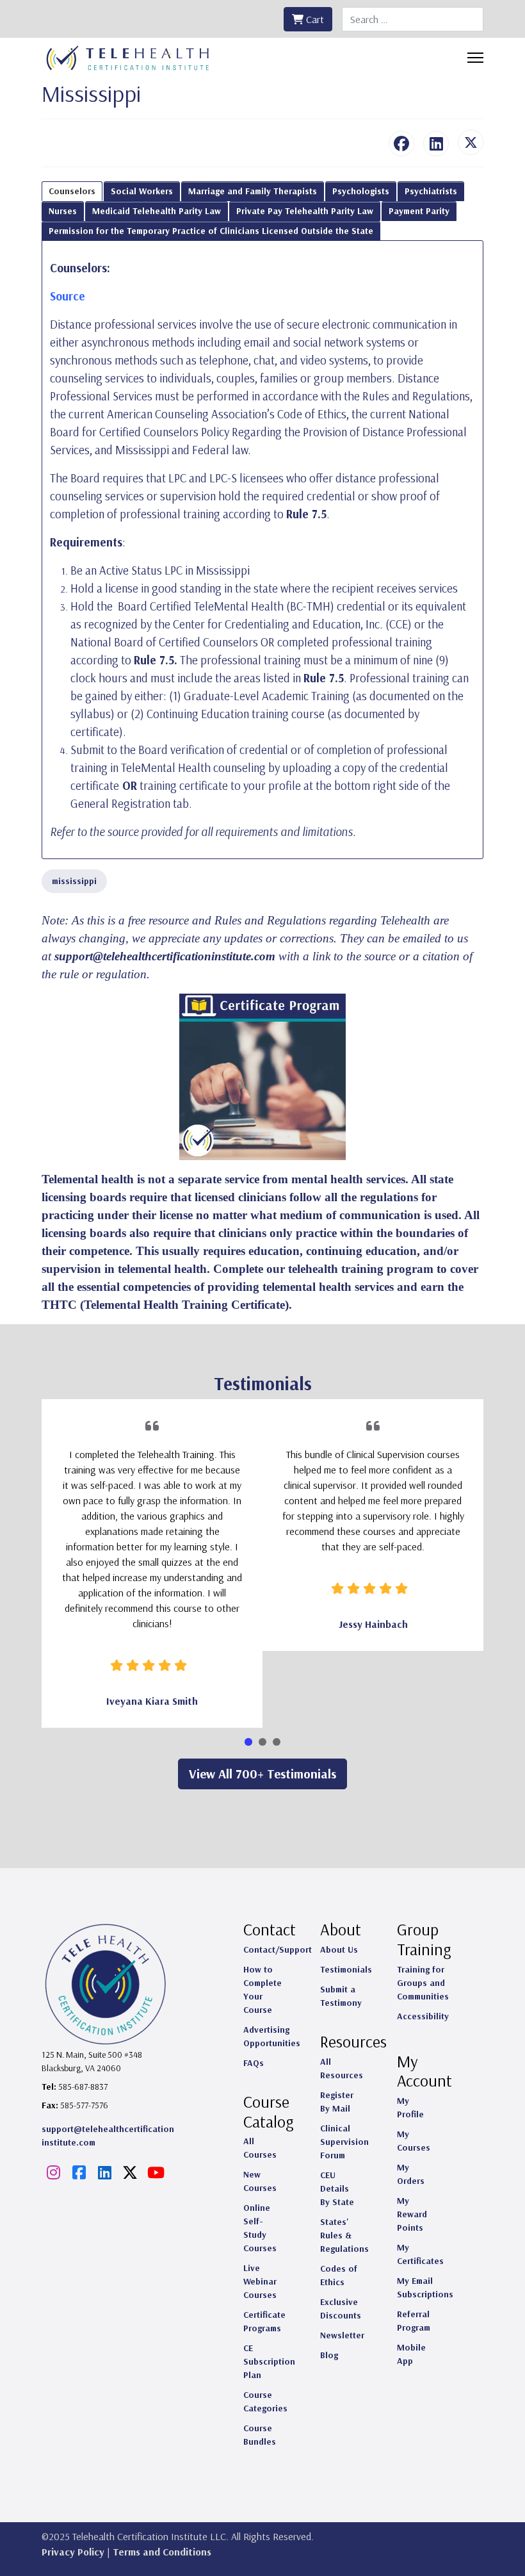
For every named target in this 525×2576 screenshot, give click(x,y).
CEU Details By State (337, 2188)
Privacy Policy (73, 2552)
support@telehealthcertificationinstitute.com (165, 956)
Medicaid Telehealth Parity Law (157, 211)
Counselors (72, 191)
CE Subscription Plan (269, 2361)
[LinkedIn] (436, 144)
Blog (329, 2355)
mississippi (74, 881)
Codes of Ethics (339, 2275)
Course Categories (265, 2401)
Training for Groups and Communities (423, 1983)
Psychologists (361, 191)
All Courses (260, 2148)
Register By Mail (337, 2102)
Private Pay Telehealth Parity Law (305, 211)
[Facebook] (401, 144)
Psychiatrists (431, 191)
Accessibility (423, 2016)
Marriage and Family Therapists (253, 191)
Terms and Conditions (162, 2552)
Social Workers (142, 191)
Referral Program (414, 2321)
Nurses (63, 211)
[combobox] (413, 19)
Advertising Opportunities (272, 2036)
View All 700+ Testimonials (262, 1774)
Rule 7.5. (156, 660)
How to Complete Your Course (262, 1989)
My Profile (410, 2107)
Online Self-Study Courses (260, 2228)
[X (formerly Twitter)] (471, 142)
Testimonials (346, 1969)
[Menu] (475, 58)
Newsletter (342, 2335)
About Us (339, 1949)
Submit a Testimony (341, 1996)
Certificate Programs (264, 2321)
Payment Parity (419, 211)
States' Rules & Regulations (344, 2235)
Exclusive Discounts (341, 2309)
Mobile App (411, 2354)
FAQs (254, 2063)
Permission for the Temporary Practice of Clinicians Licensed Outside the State (211, 231)
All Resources (342, 2068)
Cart (314, 19)
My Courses (414, 2141)
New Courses (260, 2181)
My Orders (411, 2174)
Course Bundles (260, 2435)
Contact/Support (278, 1949)
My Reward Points (412, 2214)
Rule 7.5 (306, 514)
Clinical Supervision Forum (344, 2142)
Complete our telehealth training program (323, 1269)
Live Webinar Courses (260, 2281)
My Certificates (420, 2254)
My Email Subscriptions (425, 2287)
